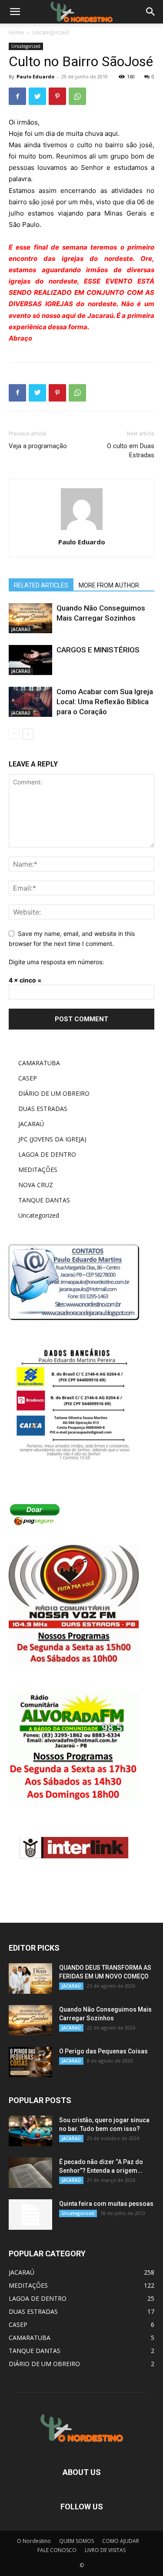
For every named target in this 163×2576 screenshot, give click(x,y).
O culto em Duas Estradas (131, 451)
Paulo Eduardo (35, 76)
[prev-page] (14, 734)
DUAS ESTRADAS (43, 1109)
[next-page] (28, 734)
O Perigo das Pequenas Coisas (103, 2051)
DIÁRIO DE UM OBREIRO (54, 1093)
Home (16, 32)
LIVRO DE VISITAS (105, 2550)
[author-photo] (82, 530)
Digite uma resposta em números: (56, 962)
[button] (151, 12)
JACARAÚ (21, 629)
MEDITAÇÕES (38, 1170)
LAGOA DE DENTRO (47, 1154)
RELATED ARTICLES (41, 585)
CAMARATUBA (39, 1063)
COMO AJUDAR (121, 2541)
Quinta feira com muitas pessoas (106, 2204)
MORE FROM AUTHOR (109, 585)
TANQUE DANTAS (44, 1200)
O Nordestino (34, 2541)
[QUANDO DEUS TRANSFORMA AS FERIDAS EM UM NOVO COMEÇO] (30, 1978)
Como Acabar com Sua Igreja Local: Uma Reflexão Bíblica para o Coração (105, 702)
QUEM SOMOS (77, 2541)
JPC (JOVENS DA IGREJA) (52, 1139)
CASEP (28, 1078)
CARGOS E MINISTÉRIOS (98, 650)
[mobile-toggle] (15, 12)
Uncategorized (50, 32)
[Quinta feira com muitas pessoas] (30, 2215)
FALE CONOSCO (57, 2550)
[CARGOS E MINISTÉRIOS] (30, 660)
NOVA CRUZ (36, 1185)
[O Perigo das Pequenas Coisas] (30, 2062)
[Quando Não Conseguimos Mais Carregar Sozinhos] (30, 618)
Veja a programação (38, 446)
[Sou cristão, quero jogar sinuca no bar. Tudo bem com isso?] (30, 2131)
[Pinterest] (57, 96)
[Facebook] (17, 96)
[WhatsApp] (77, 96)
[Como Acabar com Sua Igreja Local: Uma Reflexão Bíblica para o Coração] (30, 702)
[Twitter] (37, 96)
